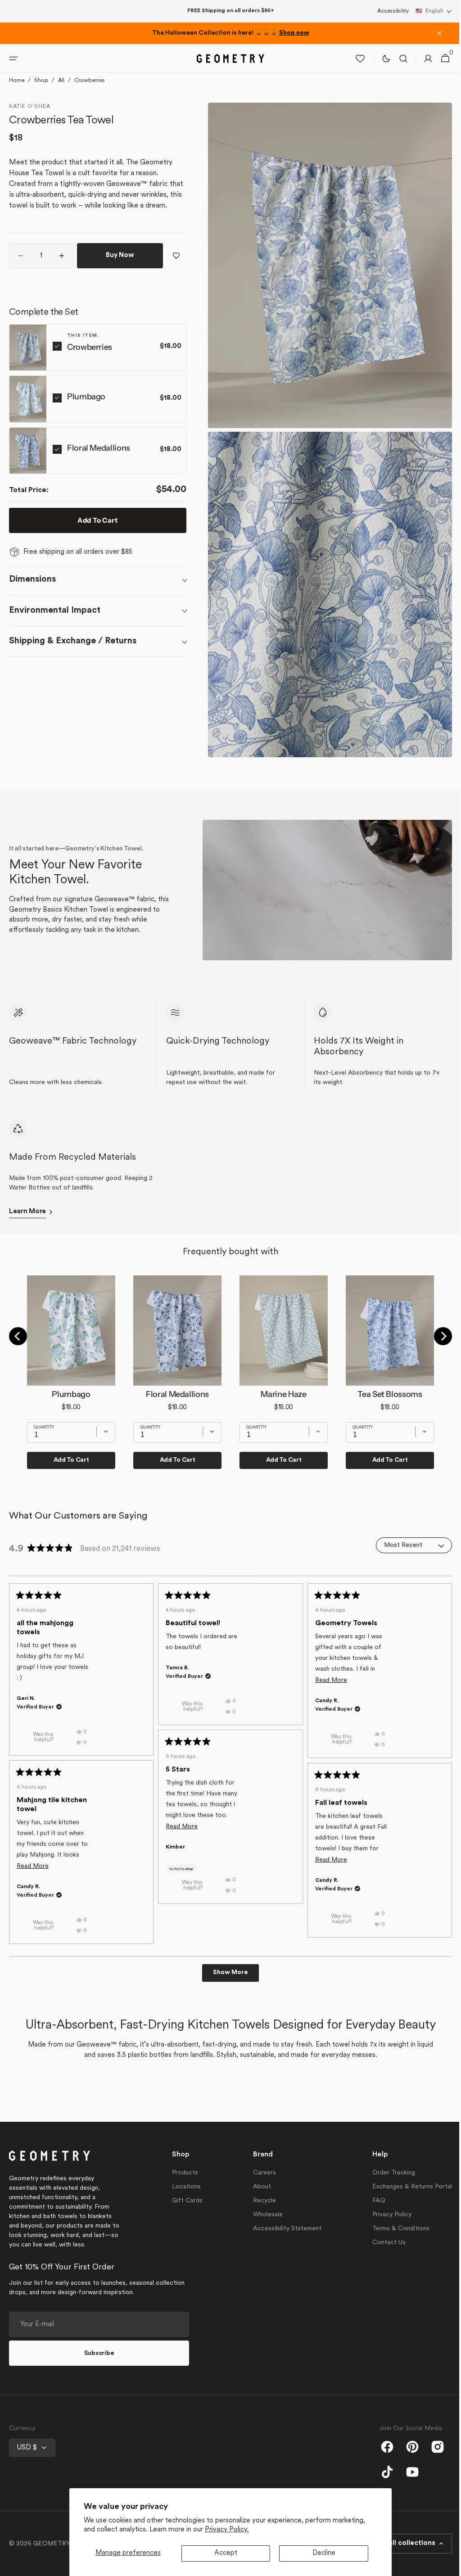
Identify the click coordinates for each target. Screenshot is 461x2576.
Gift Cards (185, 2201)
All (61, 94)
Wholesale (263, 2215)
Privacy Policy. (227, 2530)
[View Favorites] (355, 72)
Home (17, 94)
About (258, 2187)
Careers (260, 2173)
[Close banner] (439, 33)
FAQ (372, 2201)
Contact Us (382, 2243)
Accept (226, 2553)
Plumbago (86, 410)
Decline (324, 2553)
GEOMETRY (52, 2544)
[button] (434, 11)
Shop (41, 94)
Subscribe (99, 2353)
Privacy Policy (385, 2215)
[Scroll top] (443, 2565)
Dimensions (32, 593)
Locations (184, 2187)
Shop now (294, 33)
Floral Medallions (99, 461)
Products (183, 2173)
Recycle (260, 2201)
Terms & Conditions (394, 2229)
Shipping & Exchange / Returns (73, 654)
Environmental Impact (55, 624)
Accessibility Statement (283, 2229)
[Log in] (423, 72)
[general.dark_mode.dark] (381, 72)
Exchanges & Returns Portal (405, 2187)
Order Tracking (387, 2173)
